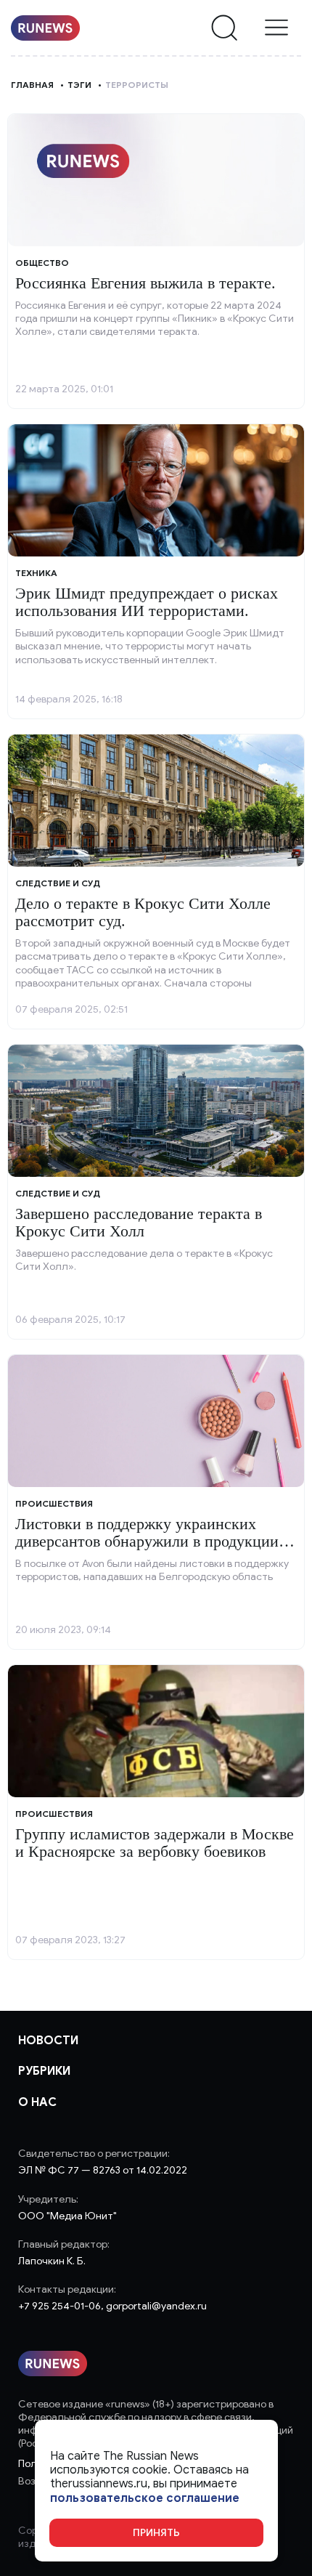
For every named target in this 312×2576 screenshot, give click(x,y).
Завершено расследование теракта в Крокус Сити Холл (139, 1222)
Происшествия (54, 1503)
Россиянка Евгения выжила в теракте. (145, 283)
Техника (36, 573)
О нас (37, 2102)
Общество (42, 263)
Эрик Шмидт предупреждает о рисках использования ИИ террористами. (147, 602)
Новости (48, 2041)
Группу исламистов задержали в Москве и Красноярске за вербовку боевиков (155, 1843)
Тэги (79, 85)
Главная (32, 85)
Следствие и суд (58, 883)
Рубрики (44, 2071)
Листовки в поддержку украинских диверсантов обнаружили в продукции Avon (147, 1541)
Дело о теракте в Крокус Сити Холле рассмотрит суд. (143, 912)
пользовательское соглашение (145, 2499)
